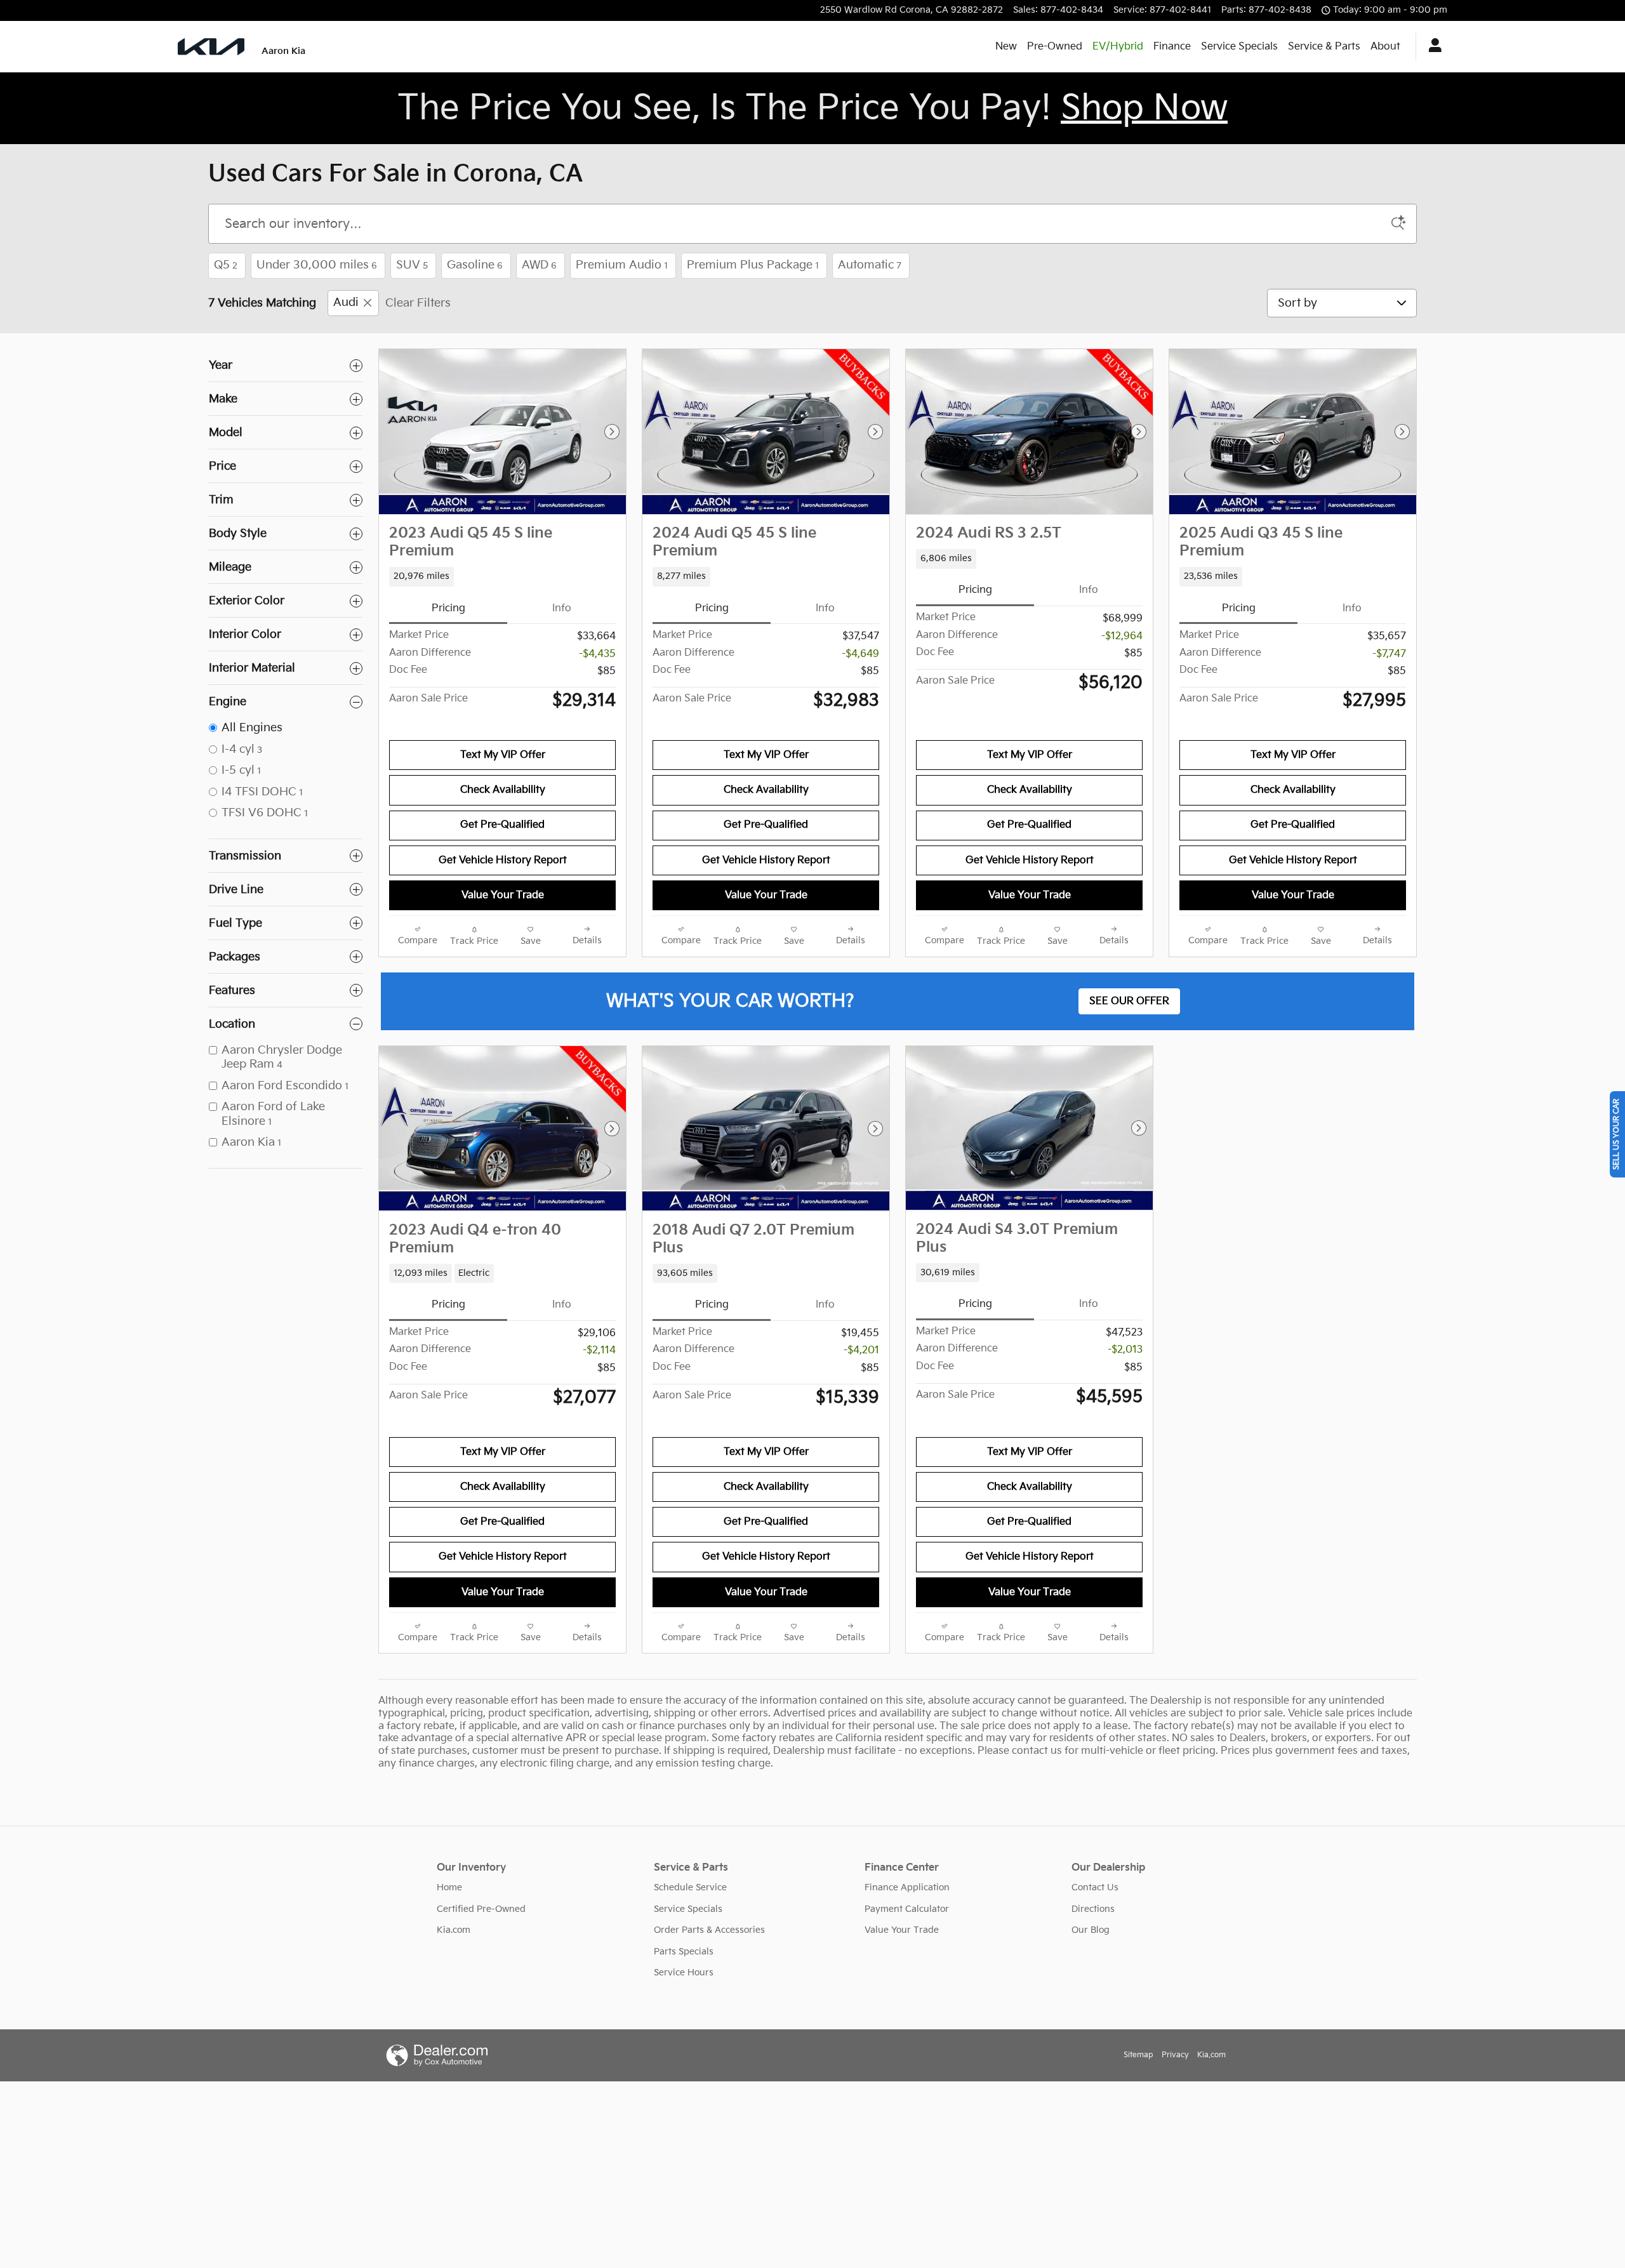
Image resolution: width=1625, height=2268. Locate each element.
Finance (1172, 47)
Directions (1093, 1909)
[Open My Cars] (1432, 47)
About (1385, 47)
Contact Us (1095, 1887)
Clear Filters (418, 303)
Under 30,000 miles (317, 265)
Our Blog (1091, 1930)
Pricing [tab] (448, 608)
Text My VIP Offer (503, 755)
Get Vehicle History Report (503, 860)
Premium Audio (622, 265)
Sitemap (1138, 2055)
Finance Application (907, 1887)
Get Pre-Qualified (502, 825)
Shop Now (1144, 108)
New (1006, 47)
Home (449, 1887)
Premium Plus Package (753, 265)
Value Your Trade (503, 895)
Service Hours (684, 1973)
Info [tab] (562, 608)
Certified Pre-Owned (481, 1909)
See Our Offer (1129, 1001)
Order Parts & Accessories (709, 1930)
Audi (346, 303)
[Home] (211, 47)
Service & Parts (1324, 47)
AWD (539, 265)
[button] (502, 576)
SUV (412, 265)
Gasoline (475, 265)
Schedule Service (690, 1887)
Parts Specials (684, 1952)
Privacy (1175, 2055)
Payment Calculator (907, 1909)
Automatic (870, 265)
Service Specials (1239, 47)
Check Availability (503, 790)
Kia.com (454, 1930)
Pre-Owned (1055, 47)
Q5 (226, 265)
